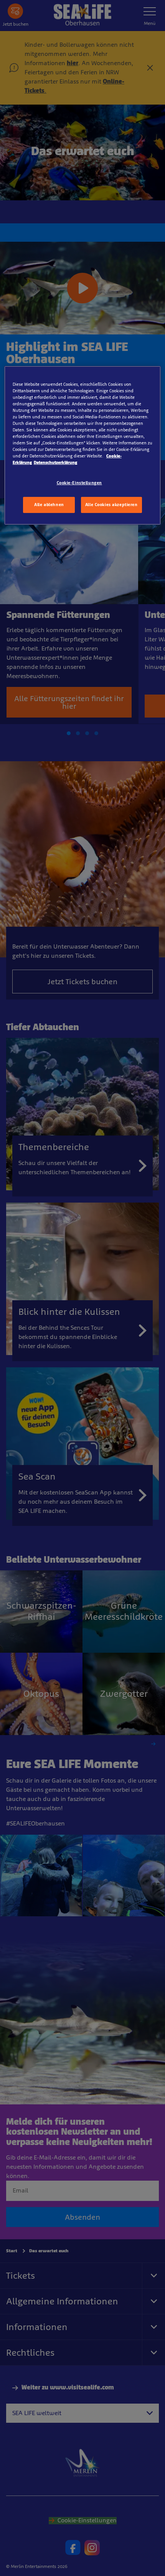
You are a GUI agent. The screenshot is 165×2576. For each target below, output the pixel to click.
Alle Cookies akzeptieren (111, 505)
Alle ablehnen (49, 505)
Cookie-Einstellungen (79, 483)
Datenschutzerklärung (55, 462)
